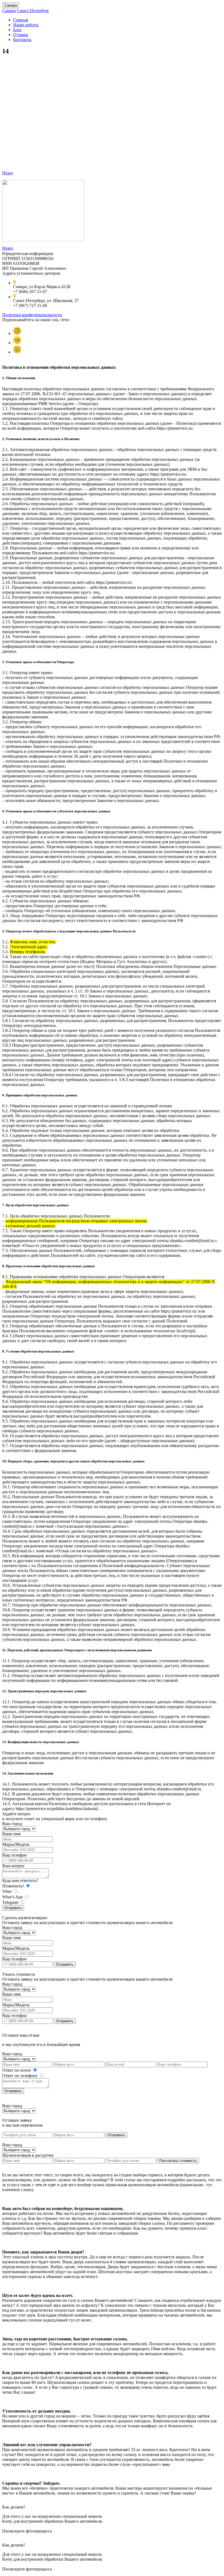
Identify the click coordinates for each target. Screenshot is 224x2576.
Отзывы (21, 35)
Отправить (13, 1908)
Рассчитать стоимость (178, 2161)
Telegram (11, 1902)
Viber (8, 1891)
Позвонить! (14, 1886)
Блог (17, 30)
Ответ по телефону (20, 2076)
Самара (11, 5)
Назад (8, 173)
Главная (20, 20)
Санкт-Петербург (33, 11)
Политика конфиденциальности (32, 315)
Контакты (22, 39)
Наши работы (26, 25)
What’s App (13, 1897)
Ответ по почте (17, 2070)
